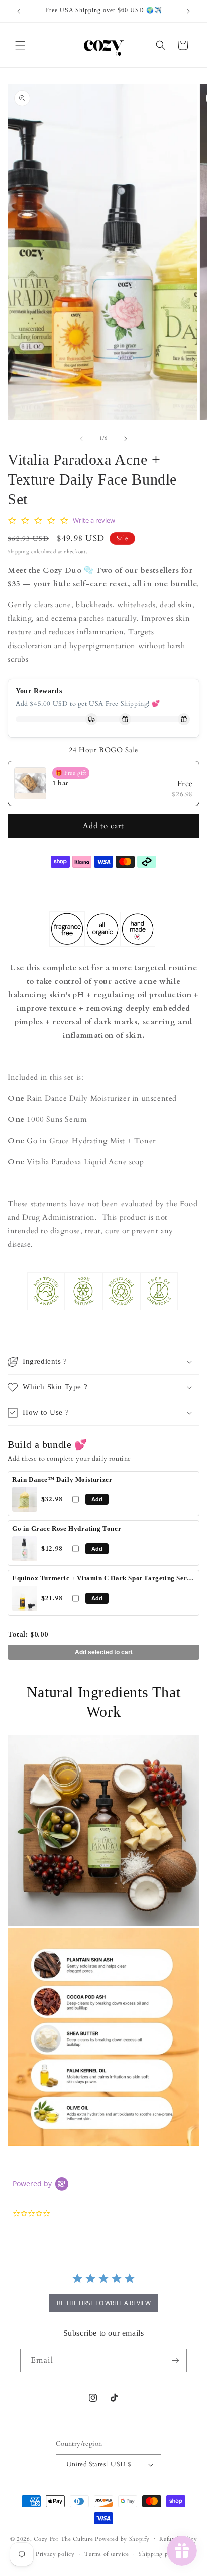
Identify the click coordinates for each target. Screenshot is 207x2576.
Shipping (19, 552)
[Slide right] (126, 439)
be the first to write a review (104, 2303)
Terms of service (107, 2554)
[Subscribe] (175, 2361)
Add (97, 1499)
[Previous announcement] (19, 11)
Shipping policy (160, 2554)
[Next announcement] (188, 11)
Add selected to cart (104, 1652)
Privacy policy (55, 2554)
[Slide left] (81, 439)
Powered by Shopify (122, 2539)
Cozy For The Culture (63, 2539)
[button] (20, 45)
